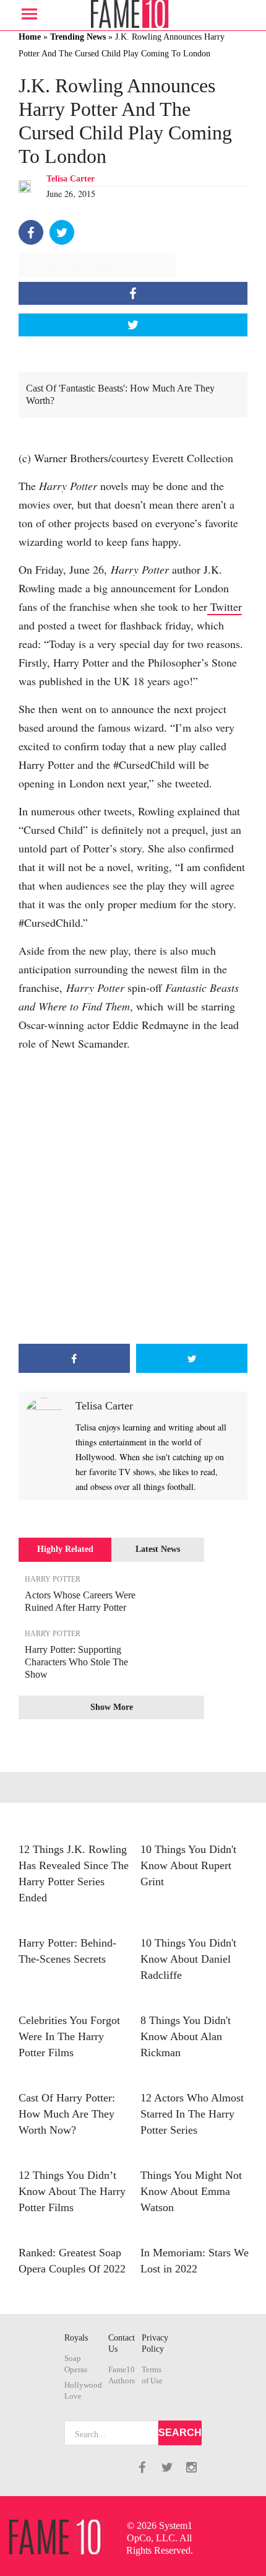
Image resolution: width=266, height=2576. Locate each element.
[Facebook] (31, 232)
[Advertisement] (133, 1198)
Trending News (78, 37)
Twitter (225, 607)
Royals (76, 2338)
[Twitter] (62, 232)
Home (30, 37)
